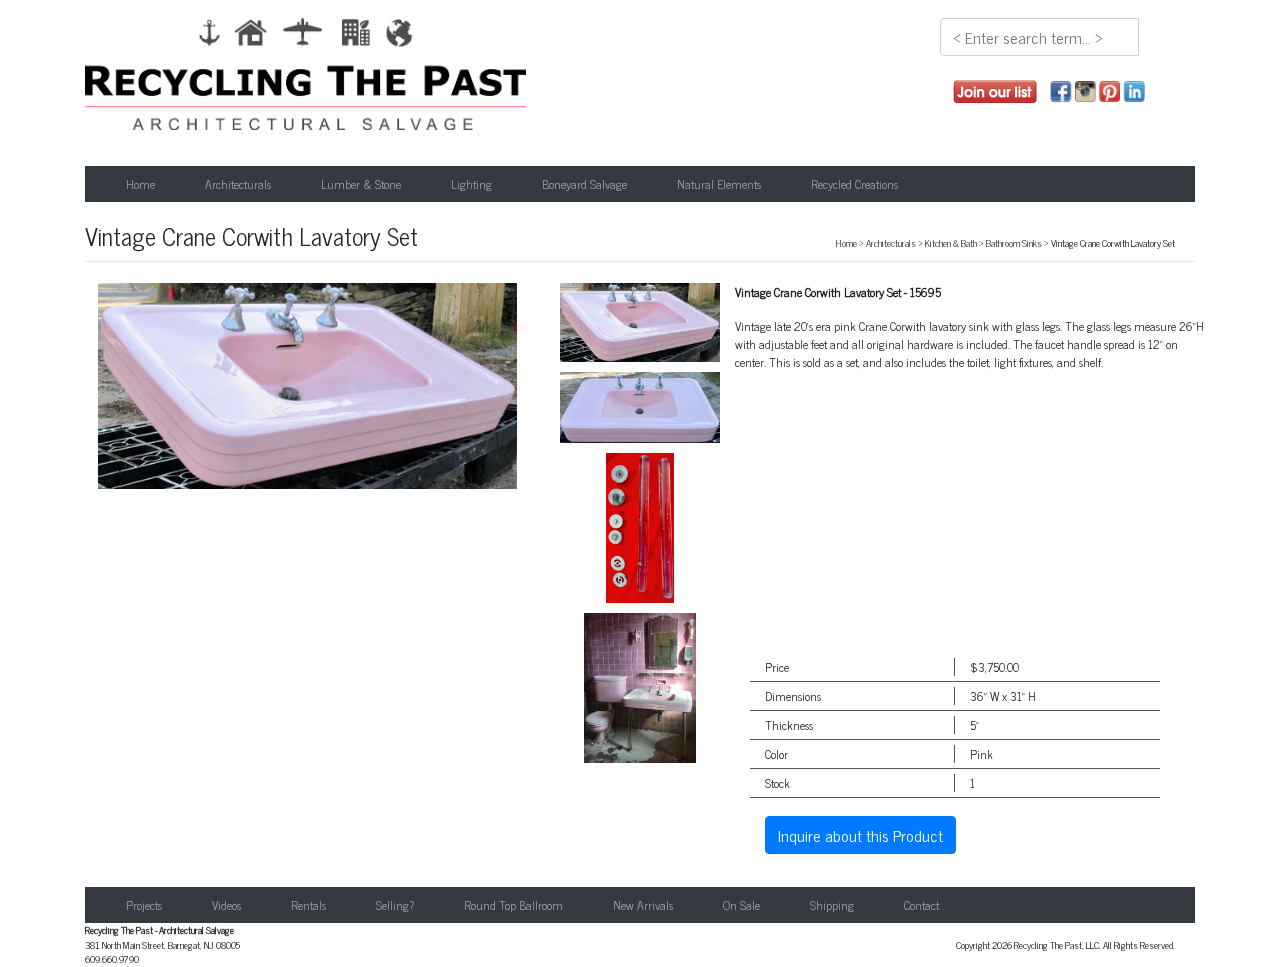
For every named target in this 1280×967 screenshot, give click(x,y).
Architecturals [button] (238, 184)
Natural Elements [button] (719, 184)
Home (140, 184)
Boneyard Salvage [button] (584, 184)
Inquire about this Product (860, 835)
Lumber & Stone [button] (361, 184)
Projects (144, 905)
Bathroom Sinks (1014, 243)
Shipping (832, 905)
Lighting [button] (471, 184)
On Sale (741, 905)
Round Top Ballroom (513, 905)
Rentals (308, 905)
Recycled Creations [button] (854, 184)
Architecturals (891, 243)
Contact (921, 905)
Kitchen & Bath (951, 243)
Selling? (395, 905)
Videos (226, 905)
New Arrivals (643, 905)
